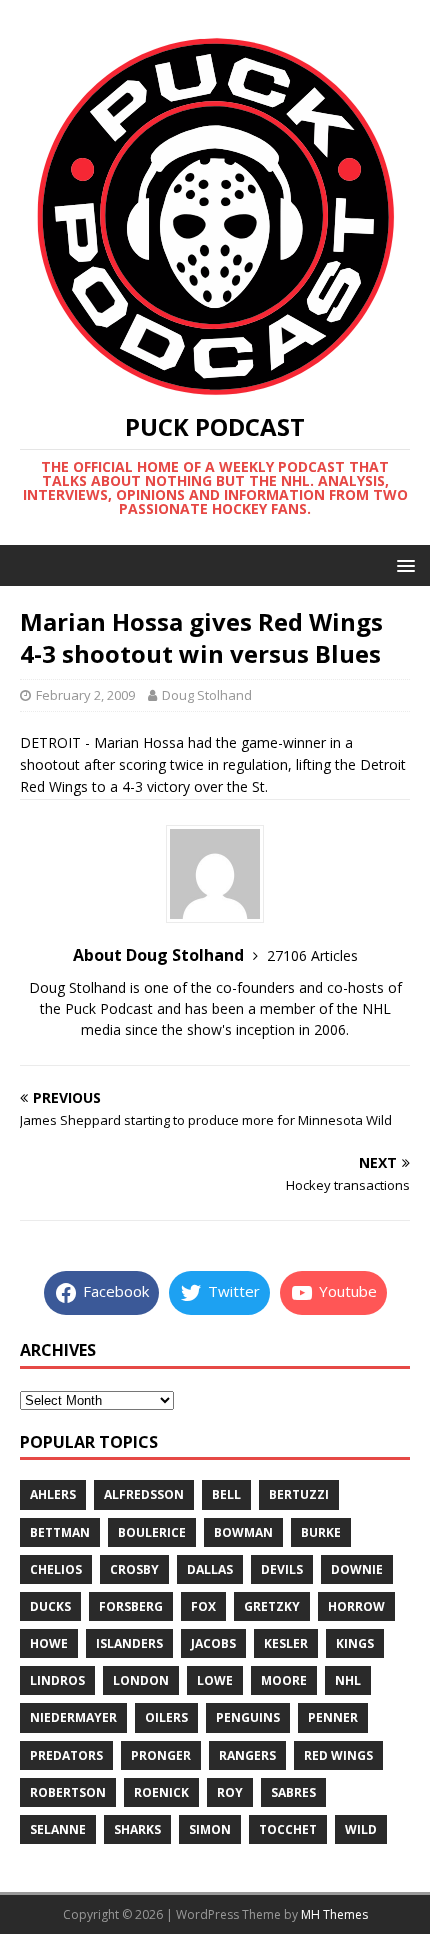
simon (210, 1829)
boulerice (152, 1532)
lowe (215, 1680)
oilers (166, 1717)
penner (333, 1717)
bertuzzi (299, 1494)
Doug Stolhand (207, 695)
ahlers (53, 1494)
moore (284, 1680)
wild (361, 1829)
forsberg (131, 1606)
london (141, 1680)
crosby (134, 1569)
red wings (338, 1755)
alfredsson (144, 1494)
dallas (210, 1569)
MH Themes (334, 1914)
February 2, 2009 (85, 695)
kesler (286, 1643)
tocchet (288, 1829)
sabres (293, 1792)
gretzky (272, 1606)
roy (230, 1792)
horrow (356, 1606)
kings (355, 1643)
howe (49, 1643)
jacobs (213, 1643)
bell (226, 1494)
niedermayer (73, 1717)
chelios (56, 1569)
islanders (129, 1643)
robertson (68, 1792)
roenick (161, 1792)
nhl (348, 1680)
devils (282, 1569)
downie (357, 1569)
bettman (60, 1532)
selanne (58, 1829)
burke (321, 1532)
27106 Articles (312, 955)
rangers (247, 1755)
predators (66, 1755)
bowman (243, 1532)
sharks (137, 1829)
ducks (50, 1606)
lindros (57, 1680)
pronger (161, 1755)
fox (203, 1606)
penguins (248, 1717)
